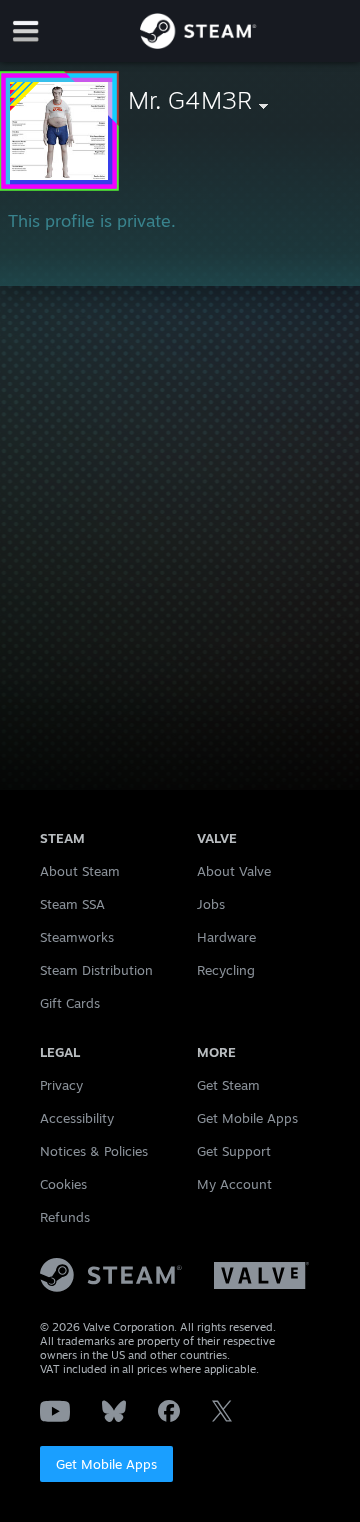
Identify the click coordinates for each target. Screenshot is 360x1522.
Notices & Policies (94, 1151)
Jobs (211, 904)
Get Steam (228, 1085)
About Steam (80, 871)
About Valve (234, 871)
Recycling (226, 970)
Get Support (234, 1151)
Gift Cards (70, 1003)
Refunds (65, 1217)
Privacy (61, 1085)
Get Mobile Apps (106, 1464)
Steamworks (77, 937)
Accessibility (77, 1118)
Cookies (63, 1184)
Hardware (226, 937)
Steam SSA (72, 904)
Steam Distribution (96, 970)
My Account (234, 1184)
